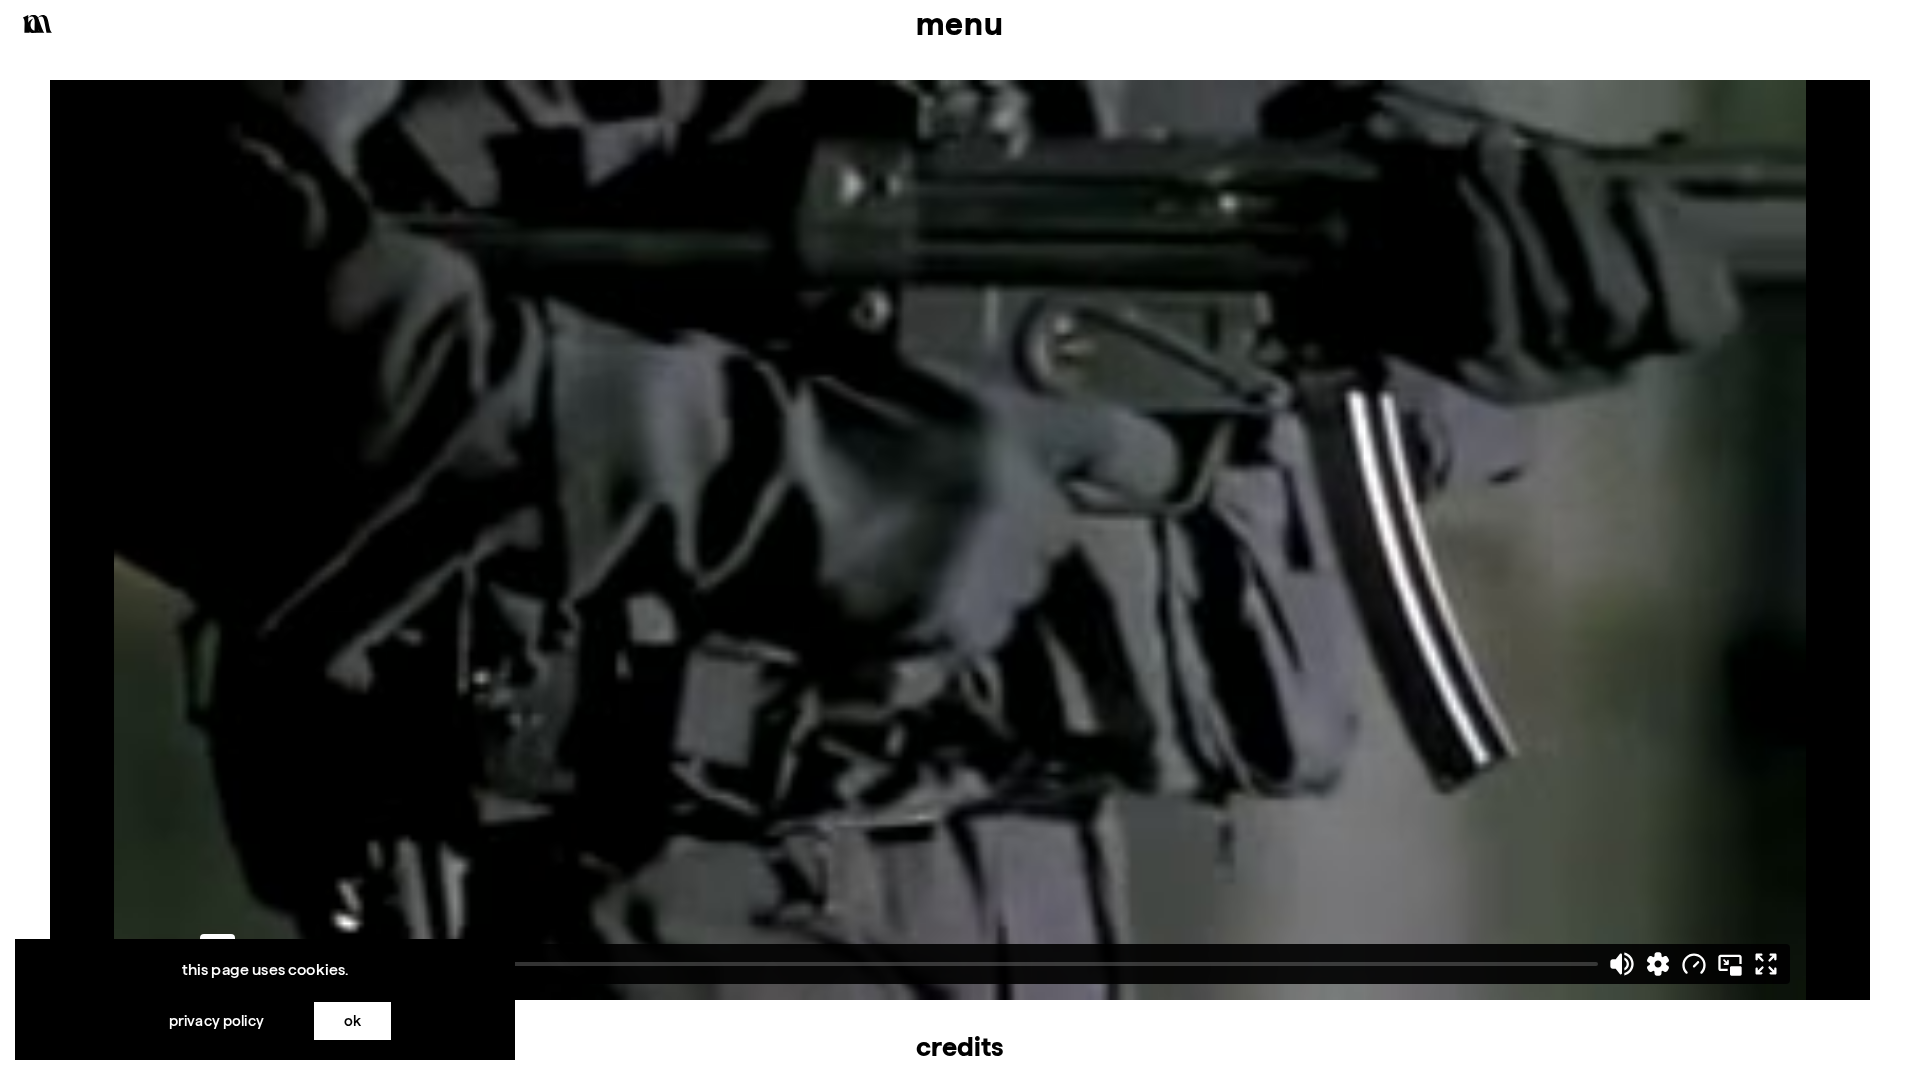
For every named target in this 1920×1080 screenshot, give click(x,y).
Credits (960, 1046)
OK (352, 1020)
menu (960, 23)
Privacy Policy (216, 1020)
